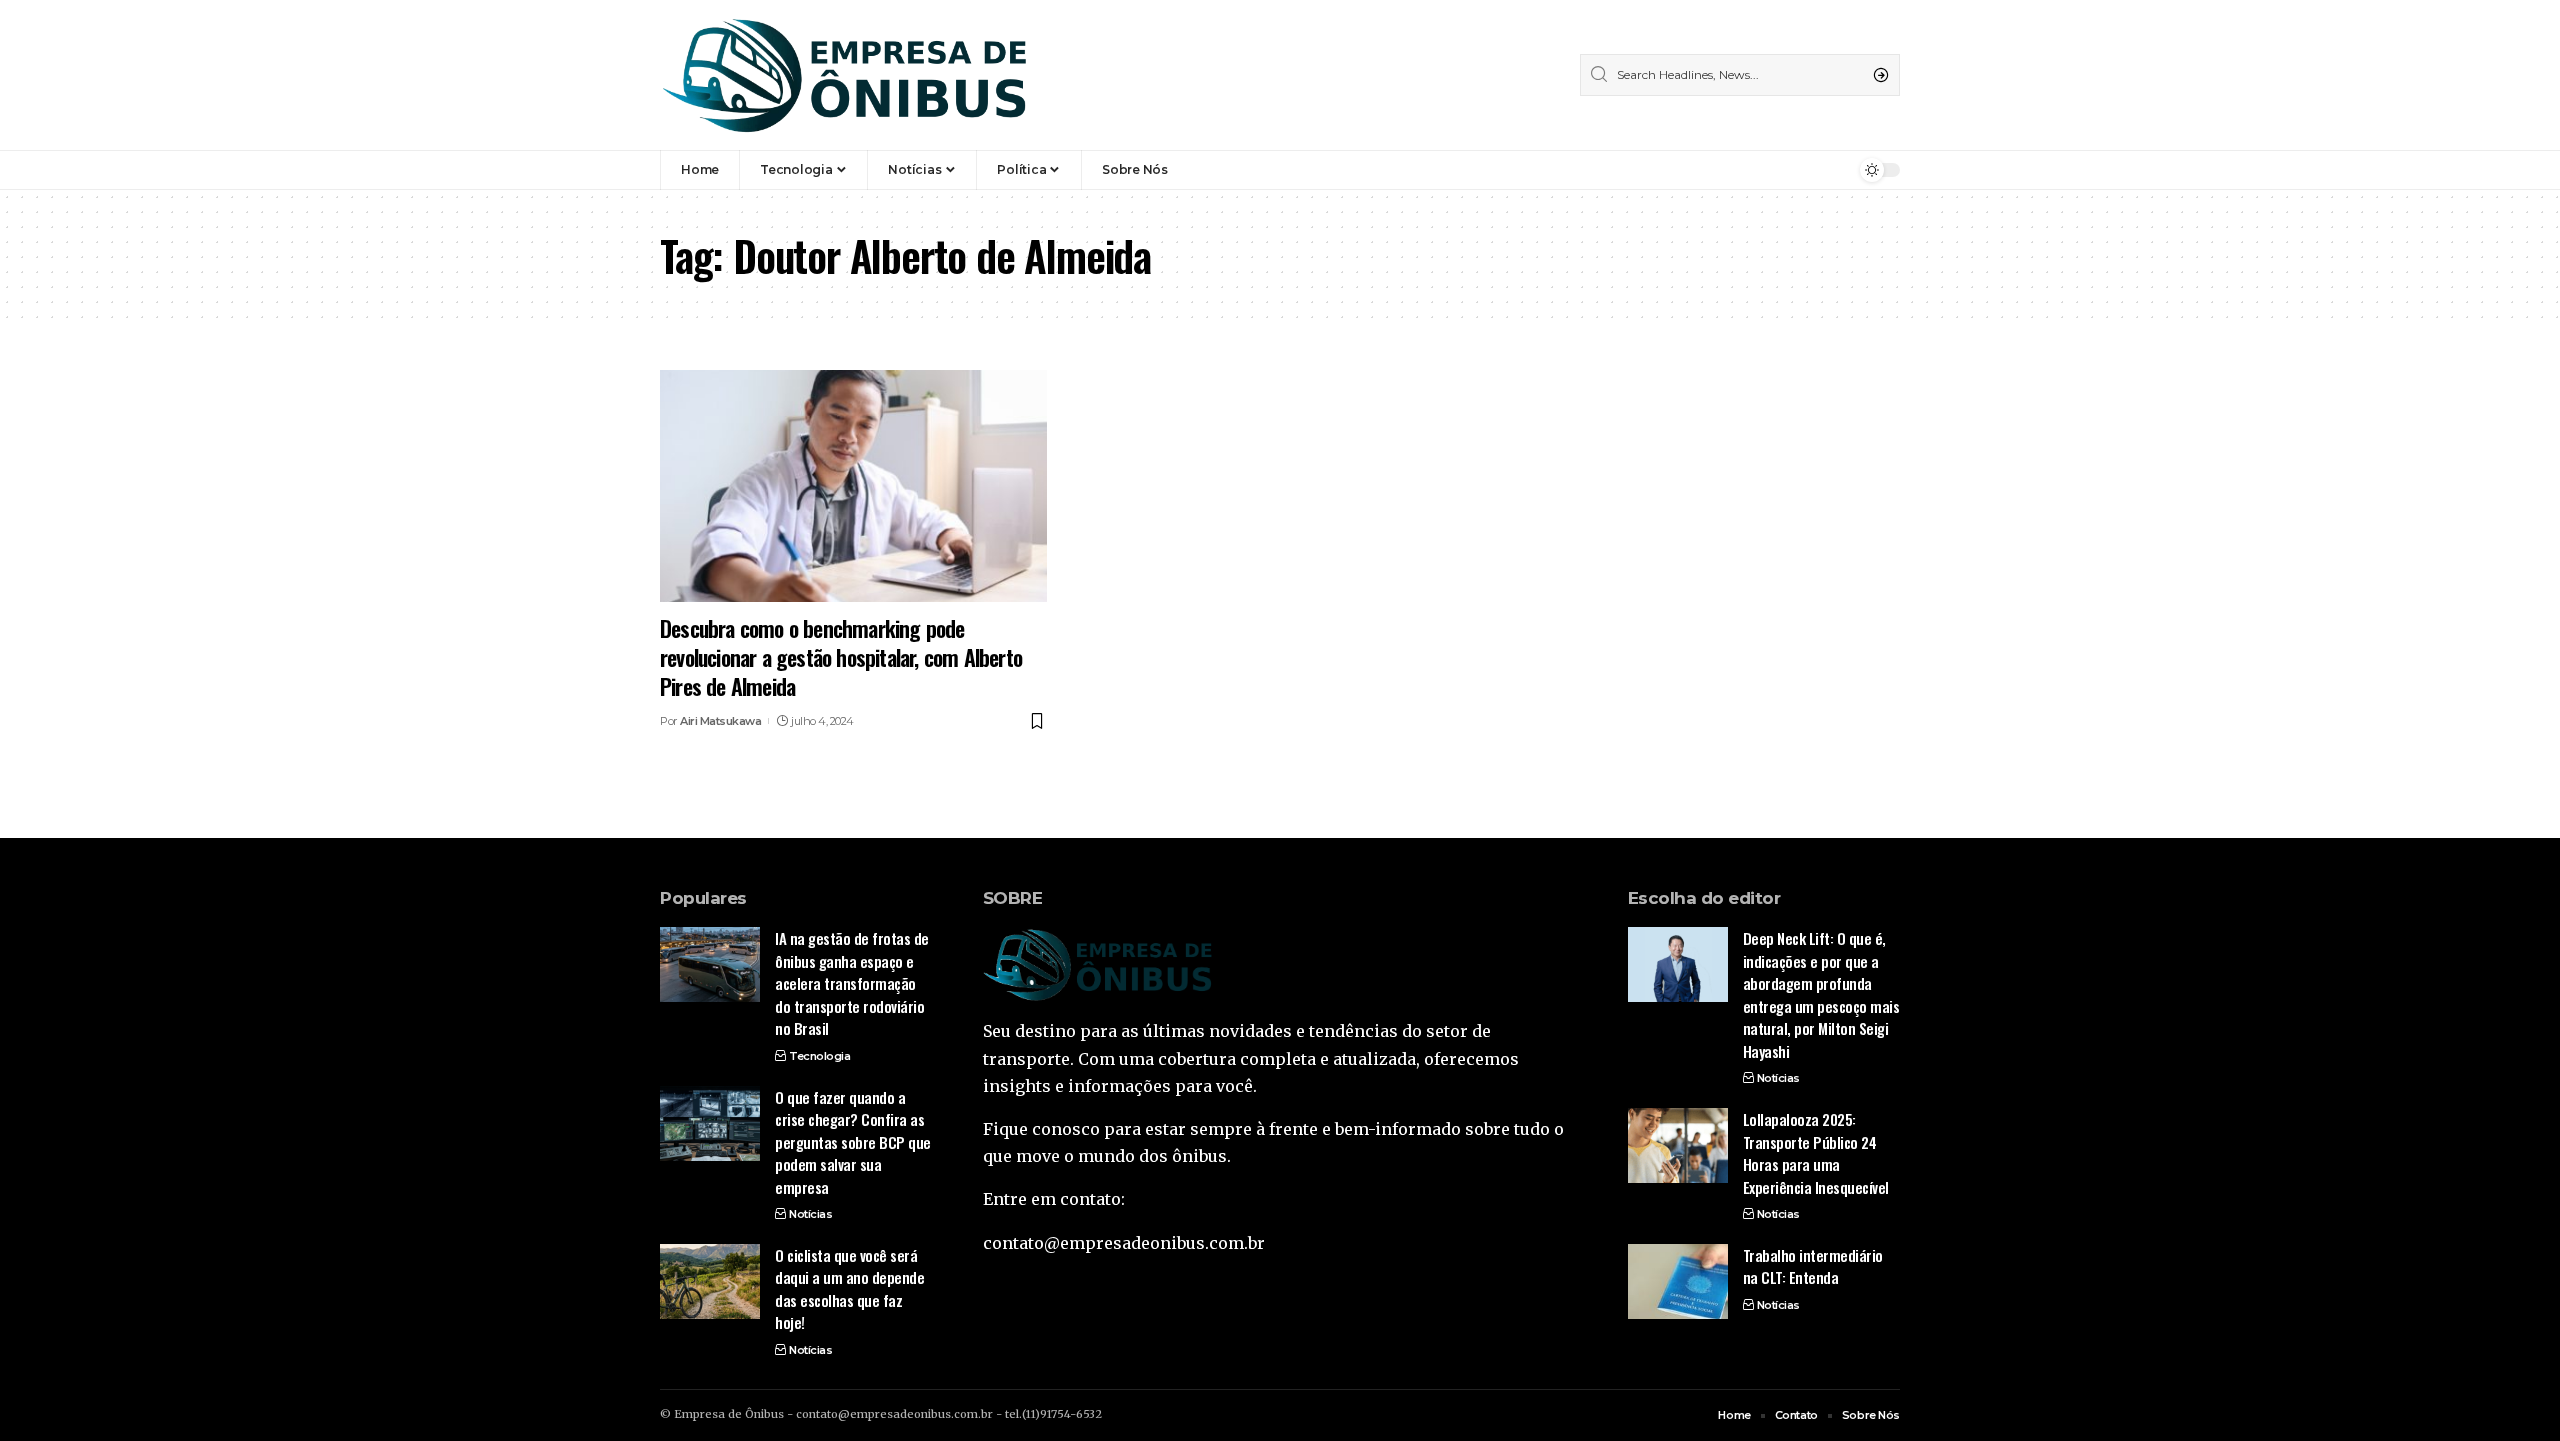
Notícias (810, 1214)
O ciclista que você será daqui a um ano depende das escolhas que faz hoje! (849, 1289)
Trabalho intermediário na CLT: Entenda (1813, 1266)
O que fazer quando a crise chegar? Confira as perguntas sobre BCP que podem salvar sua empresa (853, 1142)
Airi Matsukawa (720, 721)
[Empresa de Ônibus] (845, 75)
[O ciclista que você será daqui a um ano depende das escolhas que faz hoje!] (710, 1281)
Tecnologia (819, 1056)
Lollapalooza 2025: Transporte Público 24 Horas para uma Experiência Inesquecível (1816, 1153)
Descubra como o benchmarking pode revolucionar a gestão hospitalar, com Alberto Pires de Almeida (841, 656)
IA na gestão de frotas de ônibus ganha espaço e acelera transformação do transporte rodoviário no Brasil (852, 983)
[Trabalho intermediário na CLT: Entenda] (1678, 1281)
